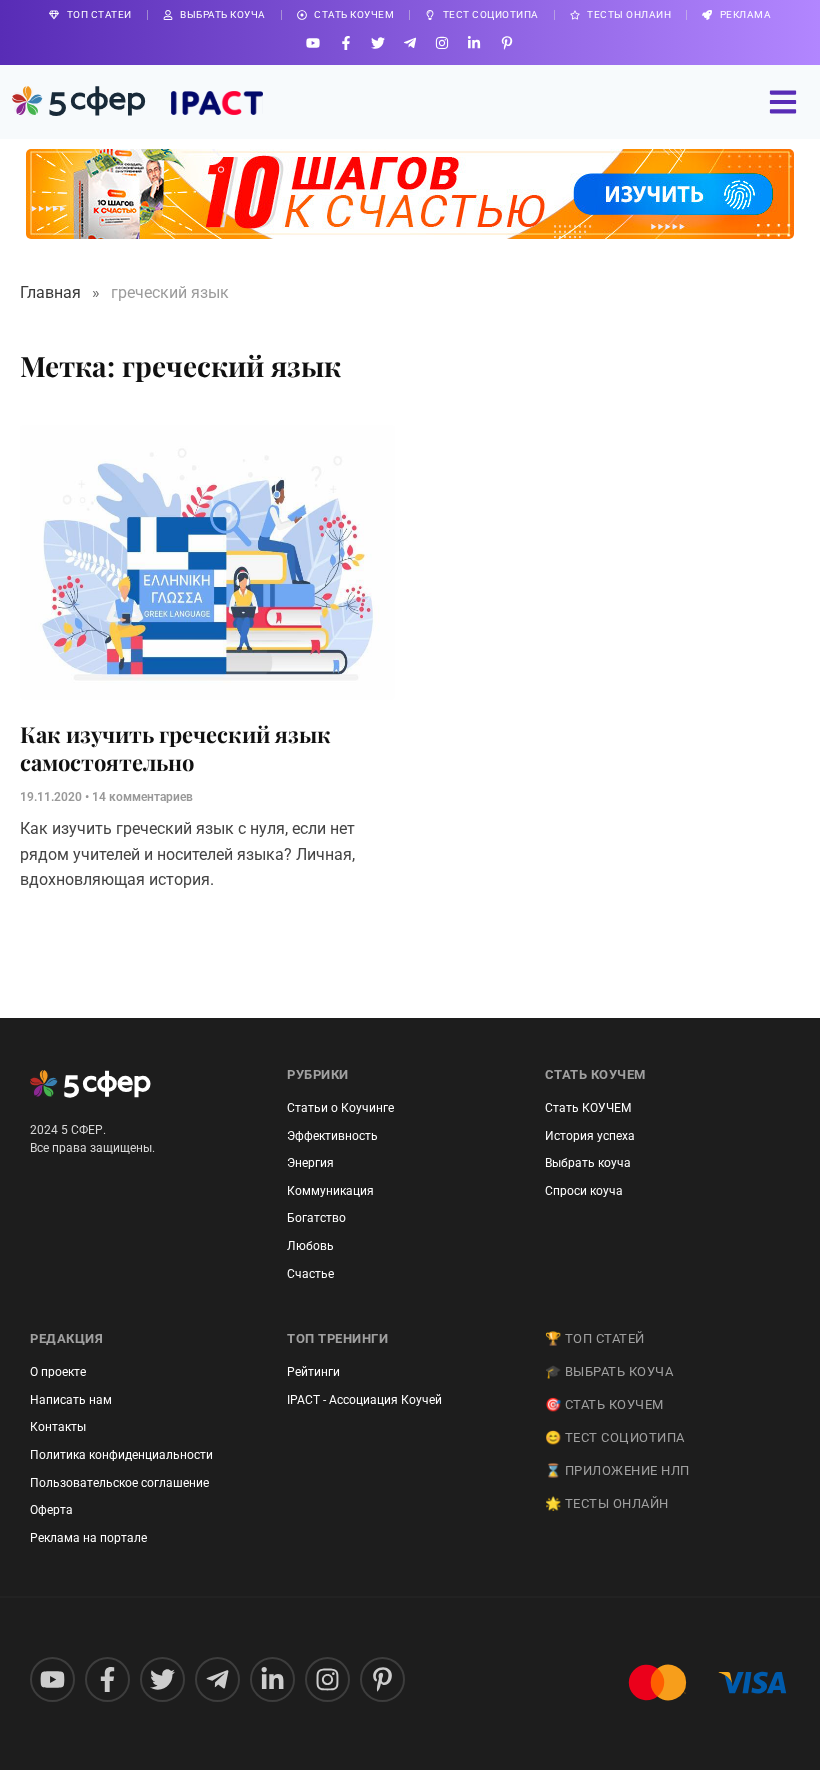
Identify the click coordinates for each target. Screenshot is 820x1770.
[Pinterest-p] (506, 42)
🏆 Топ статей (595, 1338)
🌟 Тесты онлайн (607, 1503)
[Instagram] (442, 42)
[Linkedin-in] (474, 42)
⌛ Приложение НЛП (617, 1470)
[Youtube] (313, 42)
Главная (50, 292)
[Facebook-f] (345, 42)
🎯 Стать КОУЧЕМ (604, 1404)
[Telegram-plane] (409, 42)
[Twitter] (377, 42)
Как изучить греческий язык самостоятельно (175, 748)
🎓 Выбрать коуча (609, 1371)
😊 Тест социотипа (615, 1437)
